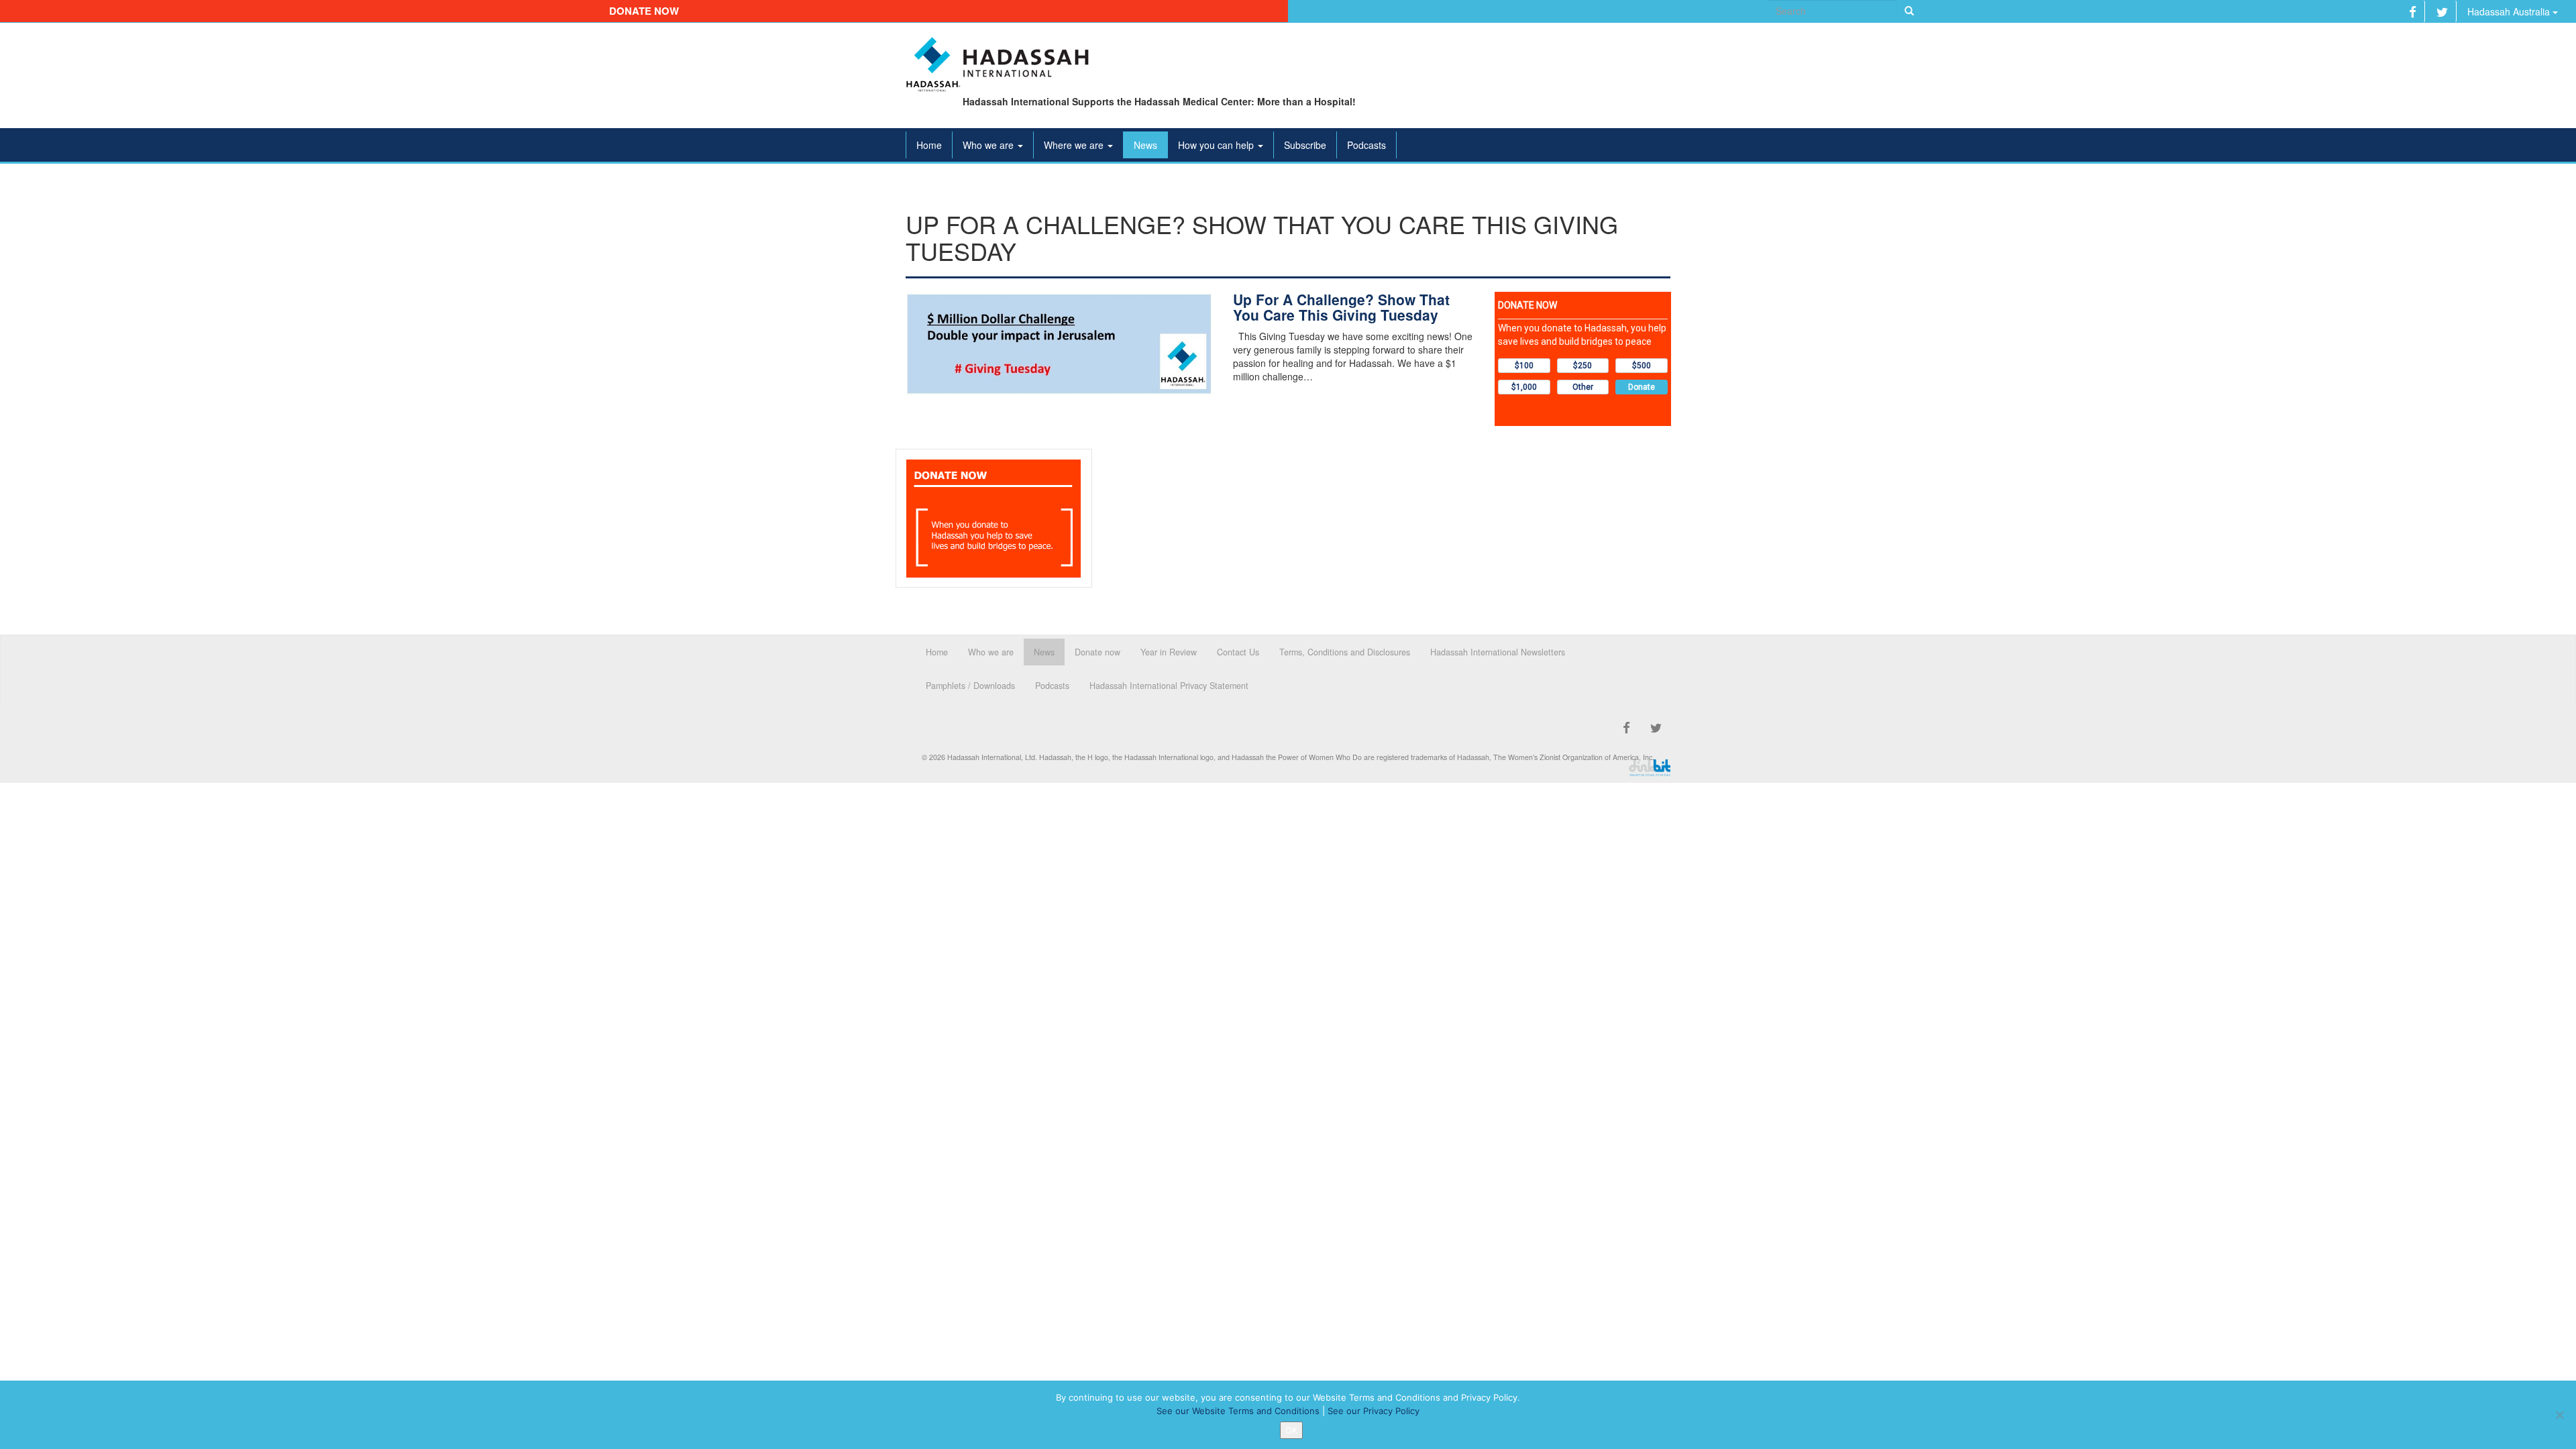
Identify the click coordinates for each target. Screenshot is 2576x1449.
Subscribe (1305, 145)
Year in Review (1169, 652)
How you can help (1217, 145)
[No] (2559, 1415)
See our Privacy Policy (1374, 1411)
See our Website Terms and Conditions (1238, 1411)
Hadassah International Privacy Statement (1169, 686)
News (1145, 145)
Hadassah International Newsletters (1498, 652)
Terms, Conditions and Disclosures (1345, 652)
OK (1291, 1430)
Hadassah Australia (2510, 11)
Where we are (1075, 145)
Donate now (644, 11)
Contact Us (1238, 652)
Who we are (989, 145)
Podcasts (1366, 145)
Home (929, 145)
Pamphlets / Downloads (970, 686)
